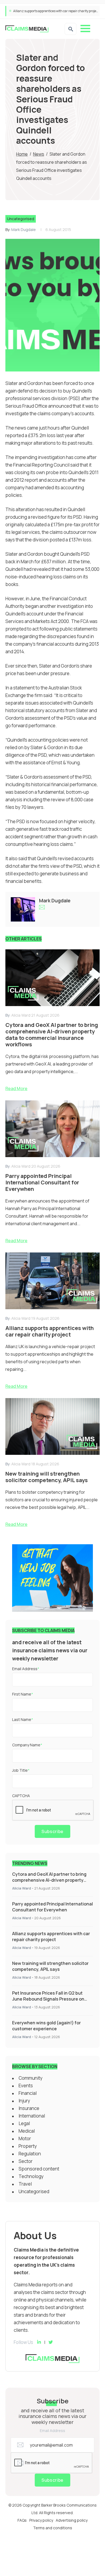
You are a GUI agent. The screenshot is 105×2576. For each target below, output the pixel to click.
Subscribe (52, 1831)
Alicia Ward (22, 1888)
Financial (28, 2093)
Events (26, 2086)
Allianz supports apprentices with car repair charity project (51, 1937)
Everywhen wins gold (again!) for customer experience (46, 2026)
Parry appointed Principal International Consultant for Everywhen (52, 1907)
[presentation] (53, 1810)
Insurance (29, 2108)
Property (28, 2146)
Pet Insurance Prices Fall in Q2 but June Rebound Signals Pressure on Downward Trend (48, 1999)
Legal (24, 2123)
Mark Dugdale (24, 230)
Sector (26, 2161)
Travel (25, 2184)
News (39, 154)
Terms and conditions (53, 2528)
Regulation (30, 2154)
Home (22, 154)
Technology (31, 2176)
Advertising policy (72, 2520)
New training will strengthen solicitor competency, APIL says (56, 11)
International (32, 2116)
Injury (24, 2101)
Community (31, 2078)
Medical (27, 2131)
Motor (25, 2138)
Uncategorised (21, 219)
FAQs (22, 2520)
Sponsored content (39, 2169)
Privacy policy (41, 2520)
